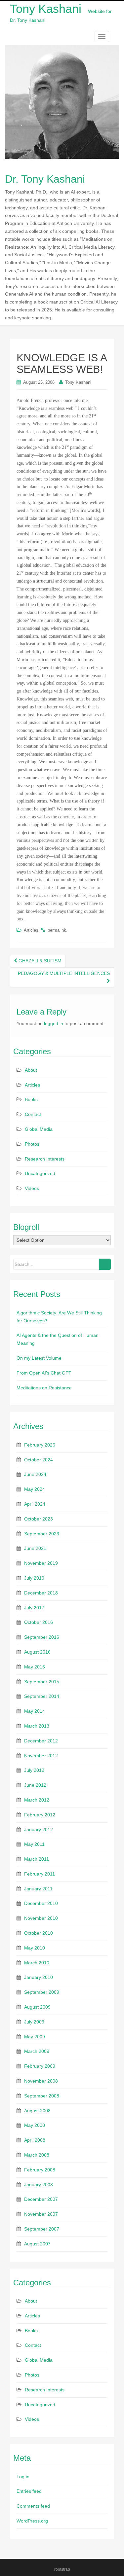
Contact (33, 1114)
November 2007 (41, 2214)
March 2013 (37, 1726)
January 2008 (39, 2185)
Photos (32, 1144)
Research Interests (45, 1159)
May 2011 (34, 1844)
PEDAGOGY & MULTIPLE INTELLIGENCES (64, 973)
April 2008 (35, 2140)
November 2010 (41, 1918)
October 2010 (39, 1933)
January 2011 (38, 1889)
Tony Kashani (78, 382)
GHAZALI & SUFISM (39, 961)
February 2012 (40, 1815)
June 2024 (35, 1474)
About (31, 1070)
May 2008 (35, 2125)
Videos (32, 1188)
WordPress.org (32, 2521)
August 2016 (37, 1652)
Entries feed (29, 2491)
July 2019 (34, 1578)
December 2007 (41, 2199)
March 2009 (37, 2051)
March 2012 (37, 1800)
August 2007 (37, 2244)
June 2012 (35, 1785)
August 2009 (37, 2007)
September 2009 (42, 1992)
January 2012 (39, 1830)
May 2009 (35, 2037)
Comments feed (33, 2506)
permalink (57, 930)
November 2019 (41, 1563)
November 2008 (41, 2081)
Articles (31, 930)
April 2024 (35, 1504)
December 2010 (41, 1903)
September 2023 (42, 1534)
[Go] (105, 1264)
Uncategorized (40, 1173)
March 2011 (37, 1859)
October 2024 (39, 1460)
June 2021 (35, 1548)
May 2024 (35, 1489)
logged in (54, 1023)
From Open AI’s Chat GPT (44, 1373)
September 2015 (42, 1682)
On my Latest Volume (39, 1358)
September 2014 (42, 1696)
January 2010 (39, 1977)
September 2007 (42, 2229)
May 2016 (35, 1667)
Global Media (39, 1129)
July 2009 (34, 2022)
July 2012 (34, 1770)
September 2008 (42, 2096)
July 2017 (34, 1608)
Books (31, 1099)
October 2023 (39, 1519)
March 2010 (37, 1963)
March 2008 (37, 2155)
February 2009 (40, 2066)
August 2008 (37, 2111)
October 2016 (39, 1622)
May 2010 (35, 1948)
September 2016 (42, 1637)
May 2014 (35, 1711)
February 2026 (40, 1445)
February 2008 (40, 2170)
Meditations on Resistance (44, 1388)
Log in (23, 2477)
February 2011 (40, 1874)
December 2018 (41, 1593)
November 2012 (41, 1756)
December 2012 (41, 1741)
